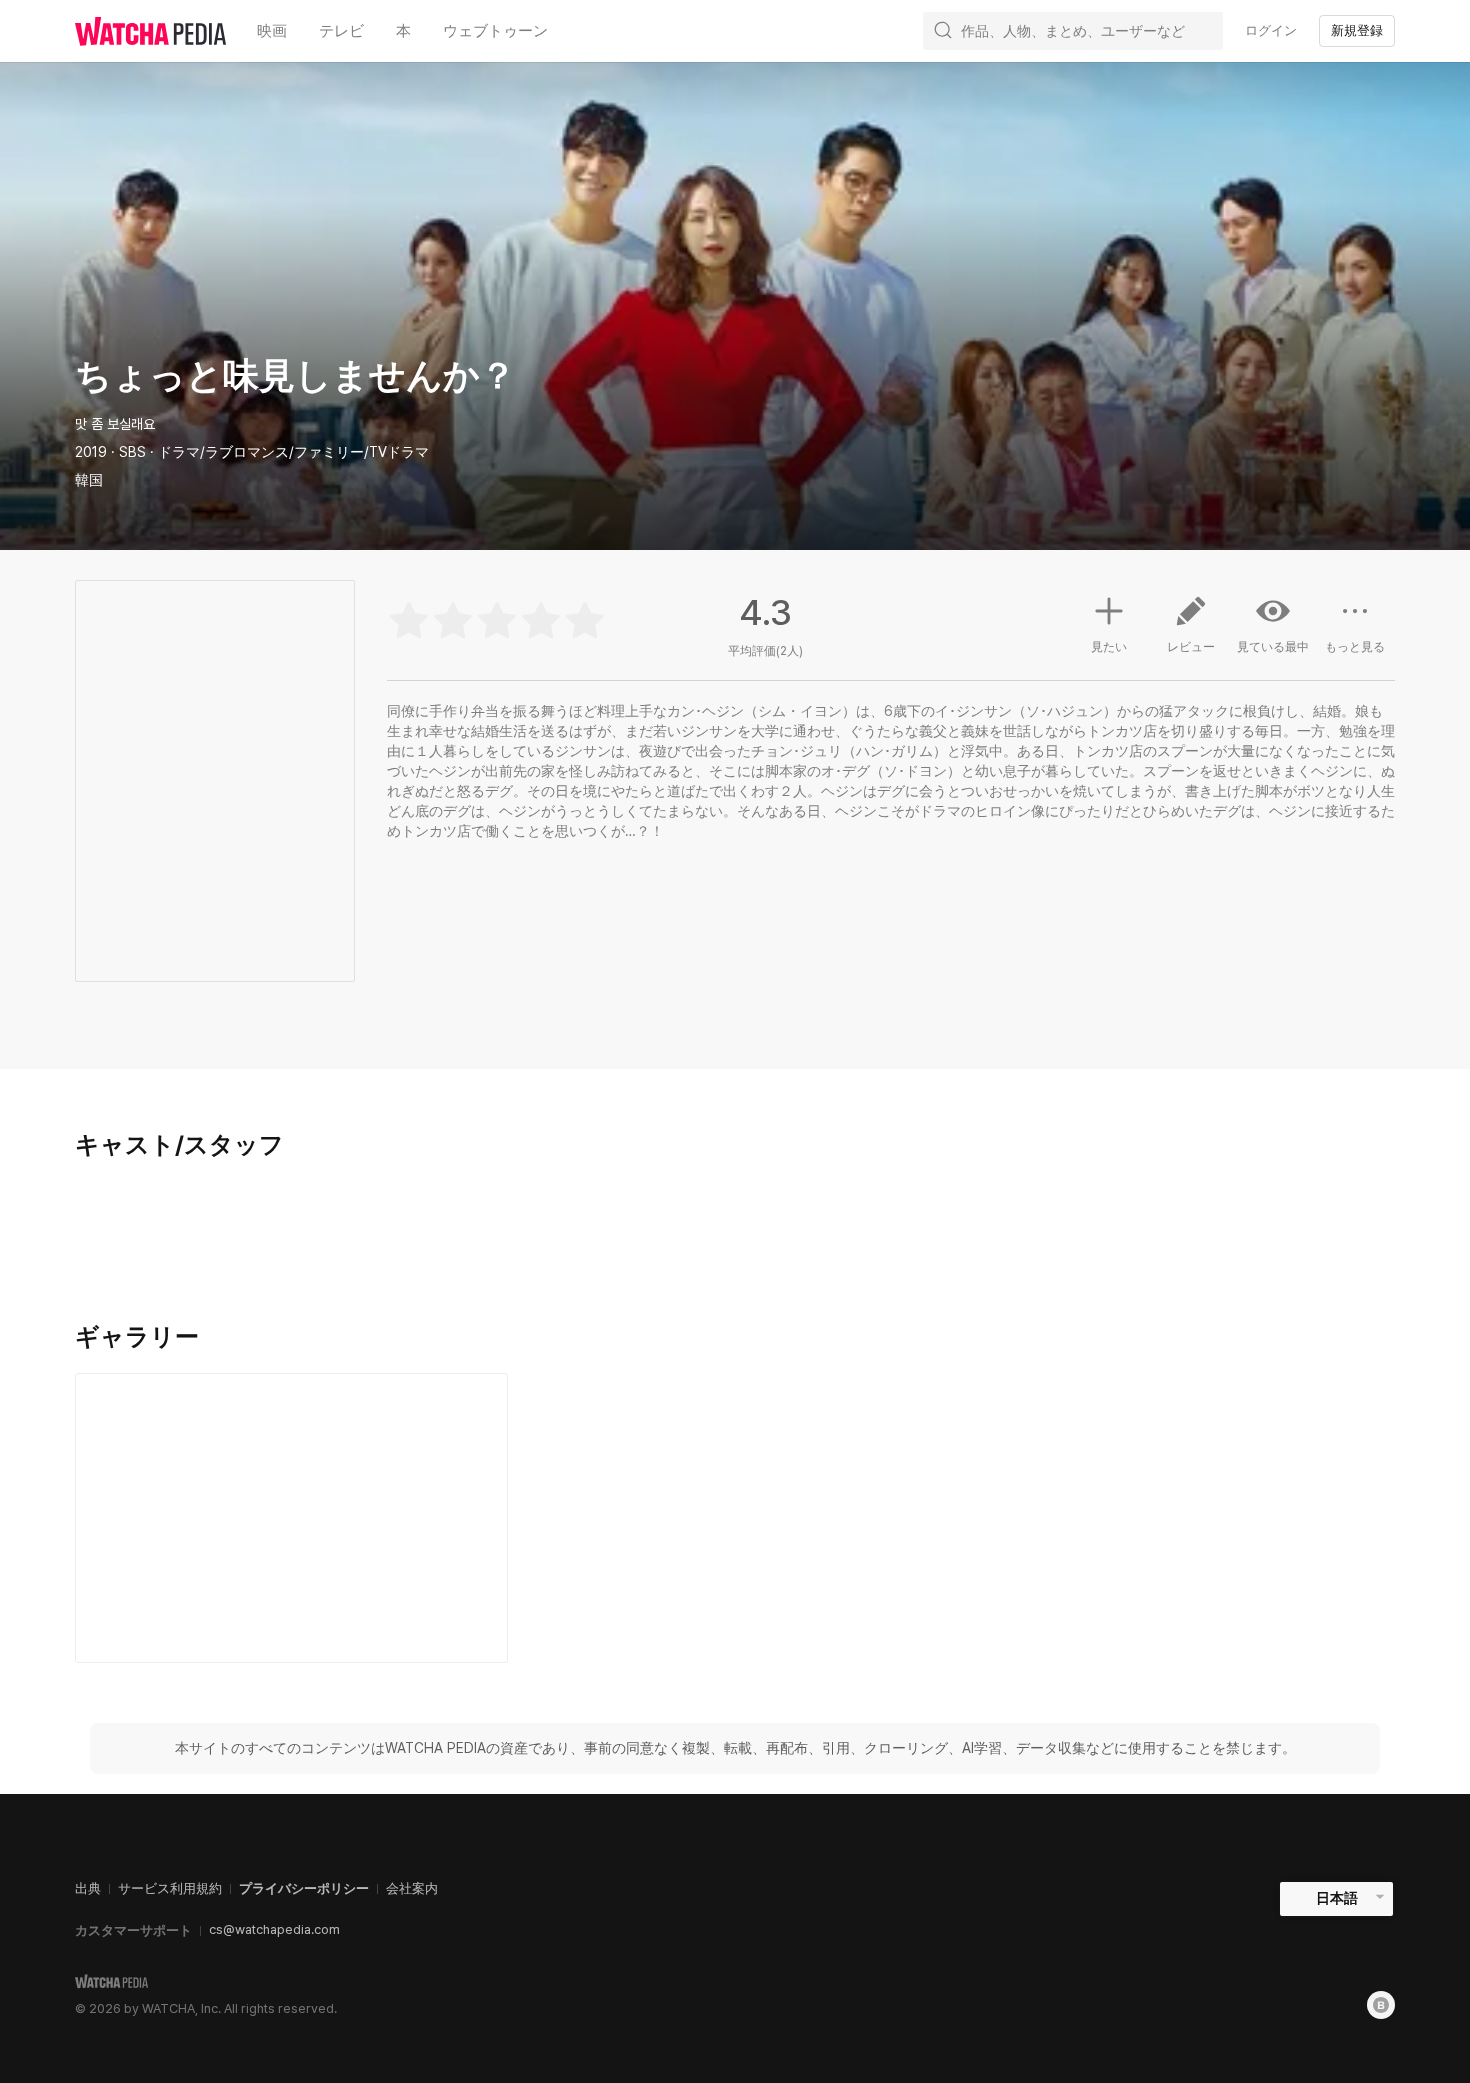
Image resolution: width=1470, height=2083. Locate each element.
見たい (1109, 647)
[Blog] (1381, 2005)
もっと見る (1355, 647)
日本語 (1337, 1898)
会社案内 (412, 1888)
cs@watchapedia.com (274, 1929)
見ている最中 (1273, 647)
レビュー (1191, 647)
